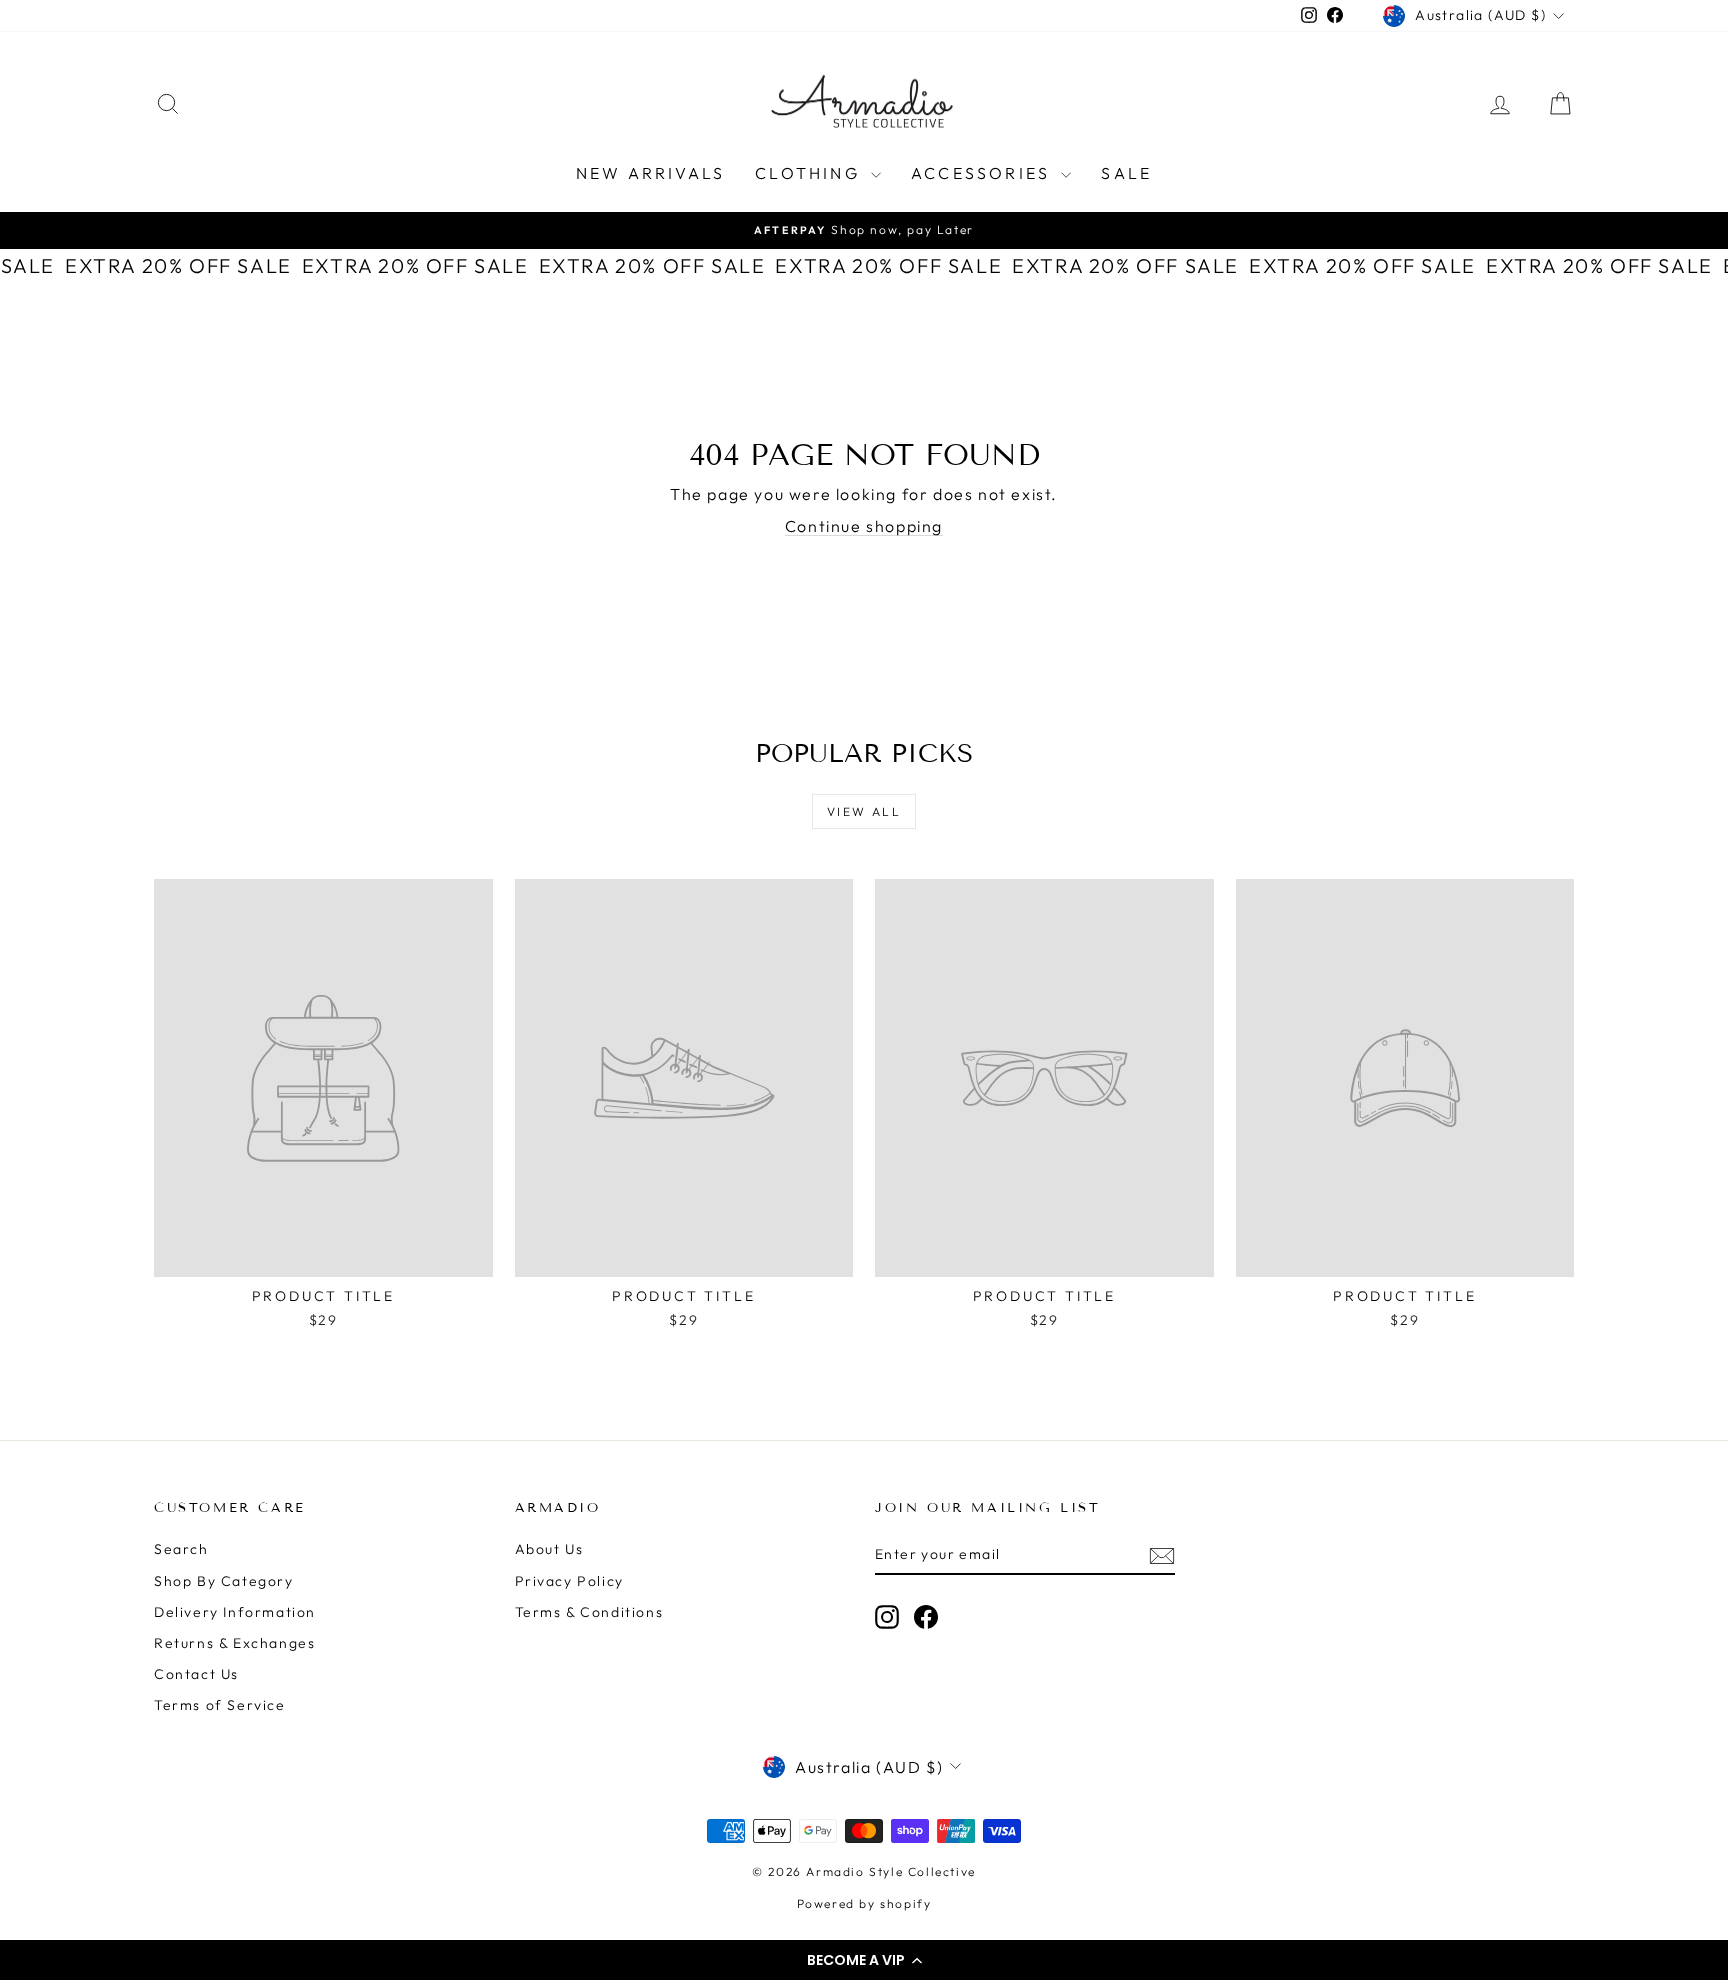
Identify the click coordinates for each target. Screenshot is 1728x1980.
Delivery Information (235, 1612)
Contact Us (196, 1674)
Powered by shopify (864, 1903)
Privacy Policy (569, 1581)
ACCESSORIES (983, 173)
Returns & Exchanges (234, 1643)
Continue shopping (864, 526)
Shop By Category (224, 1581)
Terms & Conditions (589, 1612)
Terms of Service (220, 1705)
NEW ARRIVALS (650, 173)
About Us (549, 1549)
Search (181, 1549)
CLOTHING (810, 173)
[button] (864, 1960)
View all (864, 811)
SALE (1126, 173)
